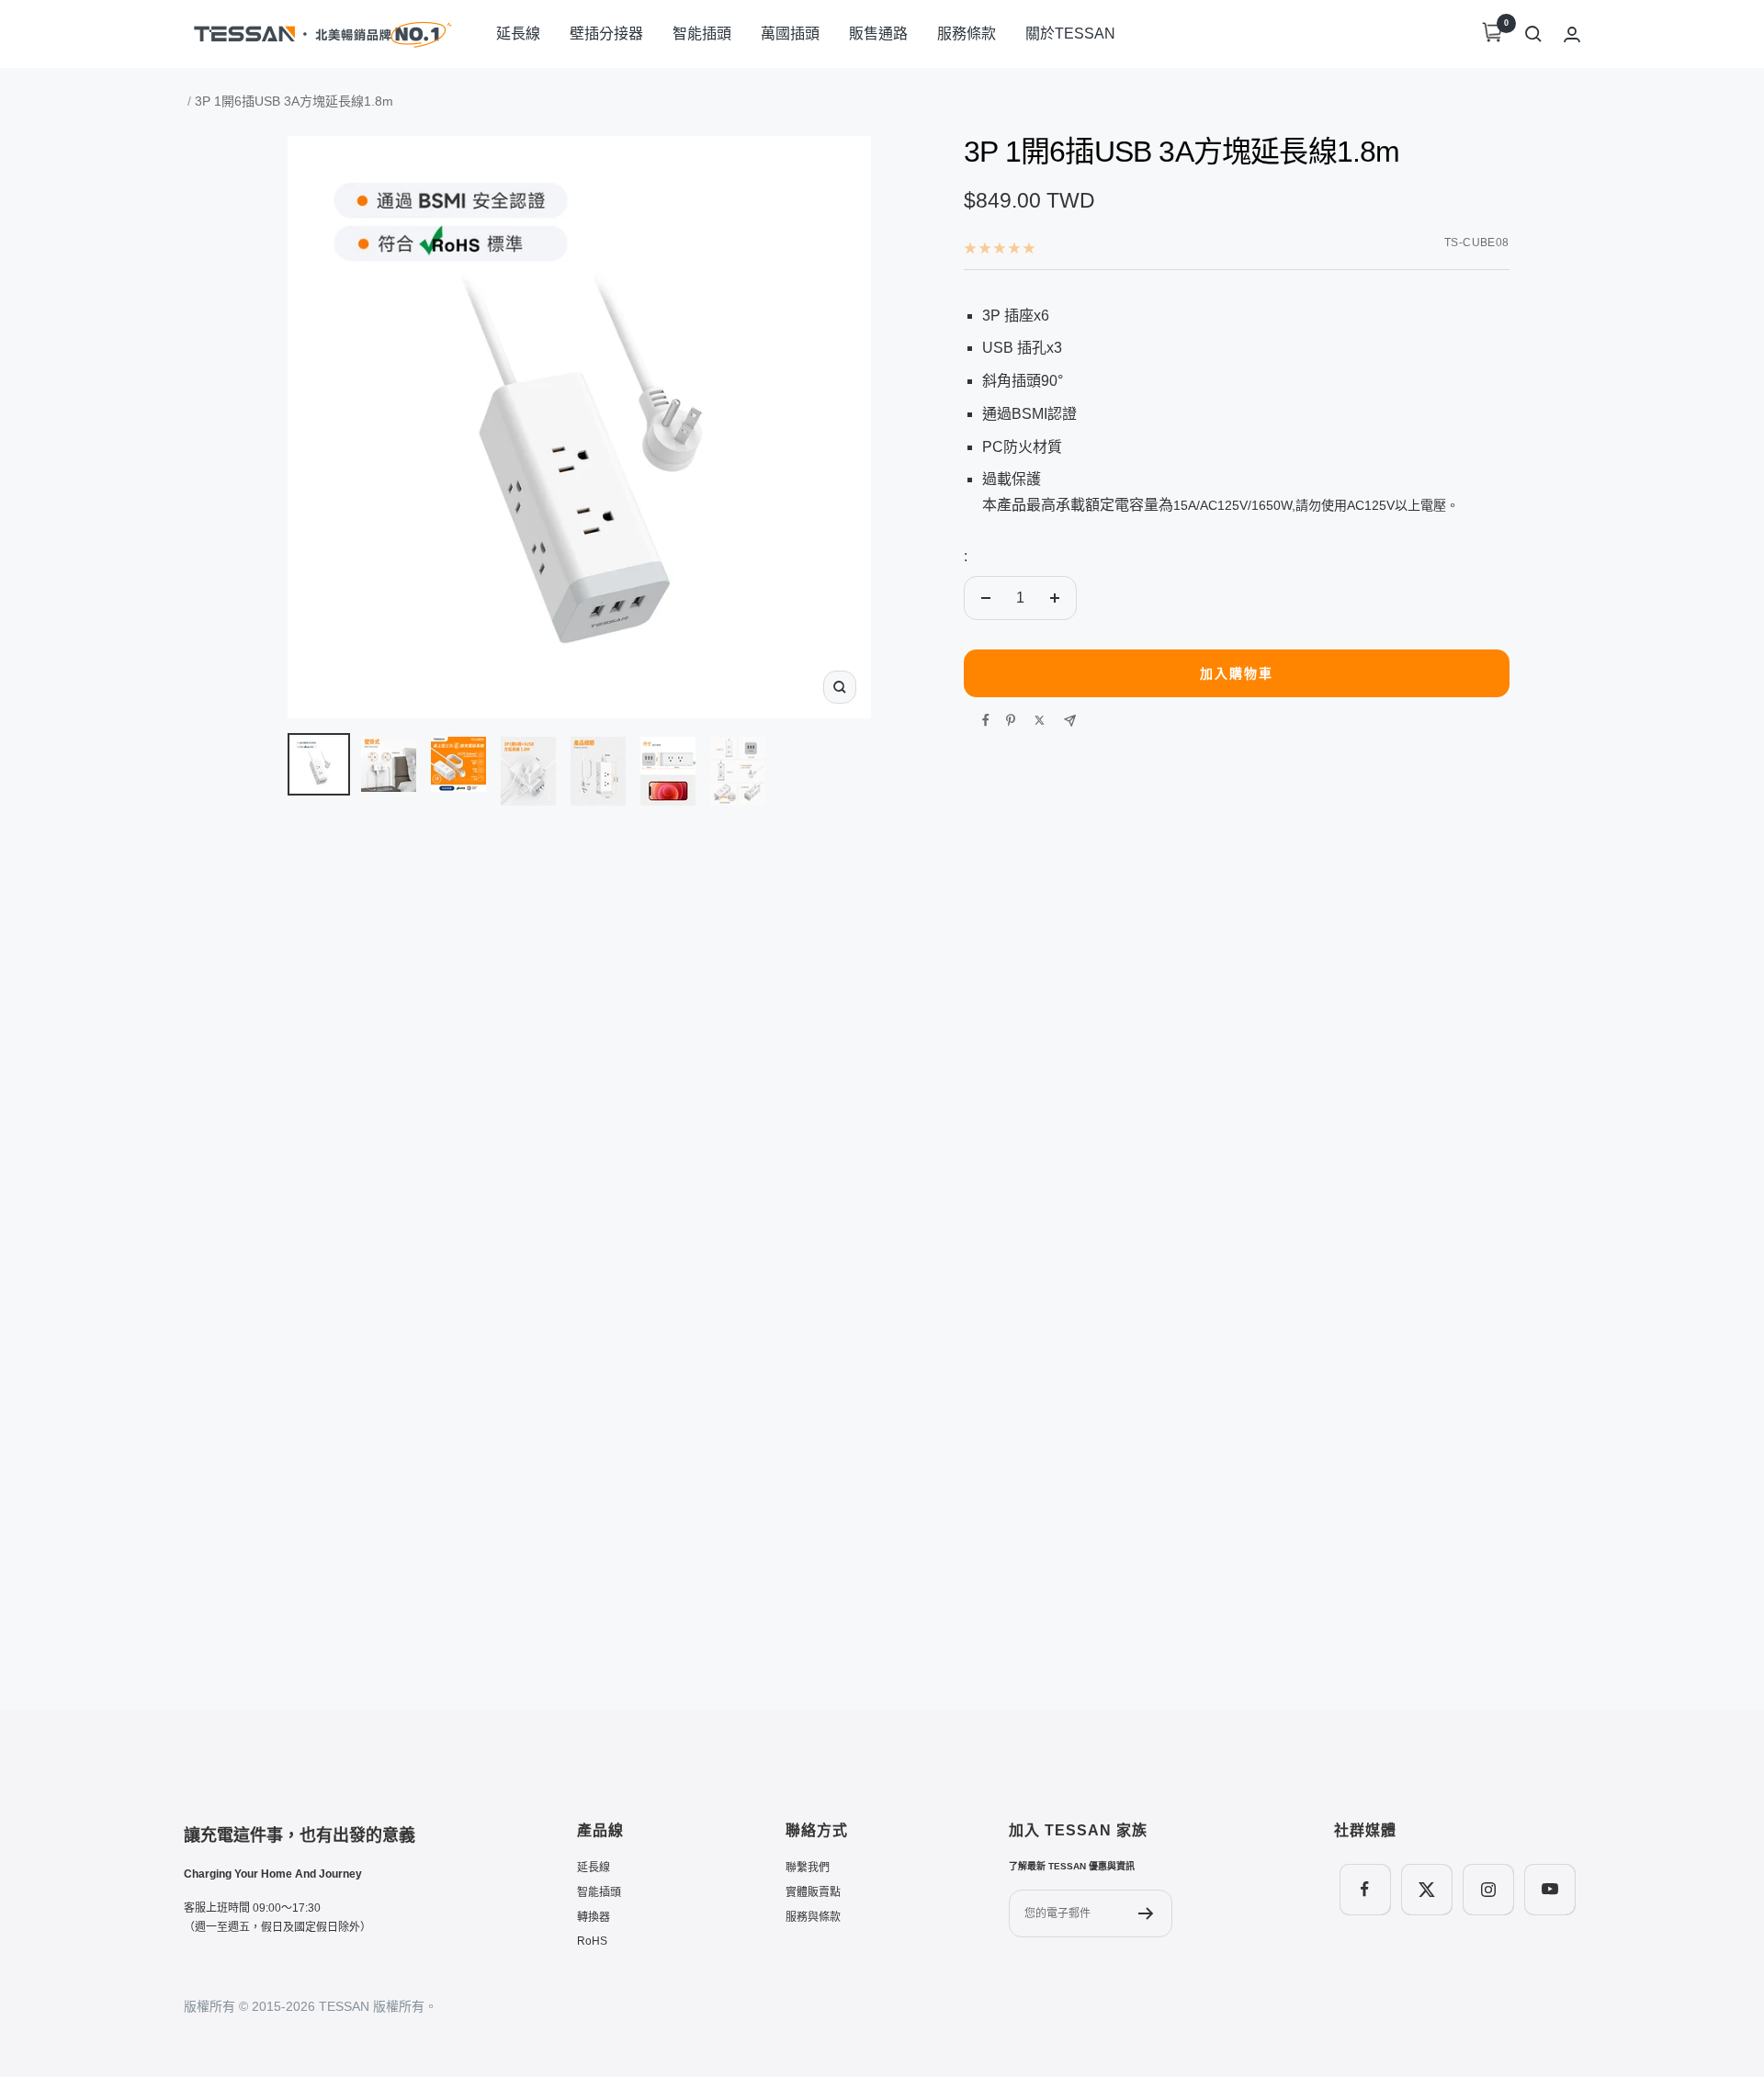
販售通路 (878, 34)
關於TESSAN (1070, 34)
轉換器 (594, 1917)
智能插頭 (702, 34)
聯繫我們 (808, 1868)
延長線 (518, 34)
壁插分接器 (606, 34)
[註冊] (1146, 1913)
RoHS (592, 1941)
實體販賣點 (813, 1892)
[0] (1492, 34)
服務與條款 (813, 1917)
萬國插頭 (790, 34)
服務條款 (967, 34)
